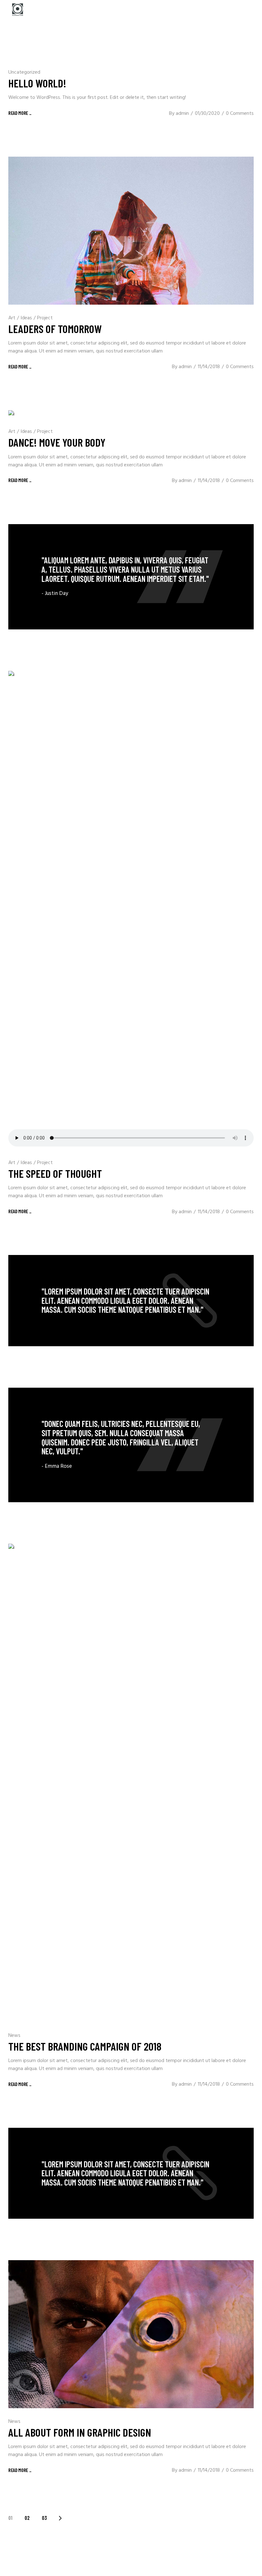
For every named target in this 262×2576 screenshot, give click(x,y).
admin (182, 114)
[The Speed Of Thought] (131, 910)
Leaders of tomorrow (55, 329)
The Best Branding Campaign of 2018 (85, 2046)
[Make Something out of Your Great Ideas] (131, 1445)
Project (45, 318)
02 (27, 2518)
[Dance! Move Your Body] (11, 414)
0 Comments (240, 114)
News (14, 2036)
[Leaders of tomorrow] (131, 231)
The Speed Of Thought (55, 1173)
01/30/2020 (207, 114)
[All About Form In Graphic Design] (131, 2334)
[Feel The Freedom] (131, 577)
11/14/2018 (209, 367)
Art (12, 318)
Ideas (26, 318)
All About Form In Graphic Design (80, 2432)
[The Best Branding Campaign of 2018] (131, 1783)
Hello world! (37, 83)
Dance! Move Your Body (57, 442)
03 (44, 2518)
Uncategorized (24, 72)
